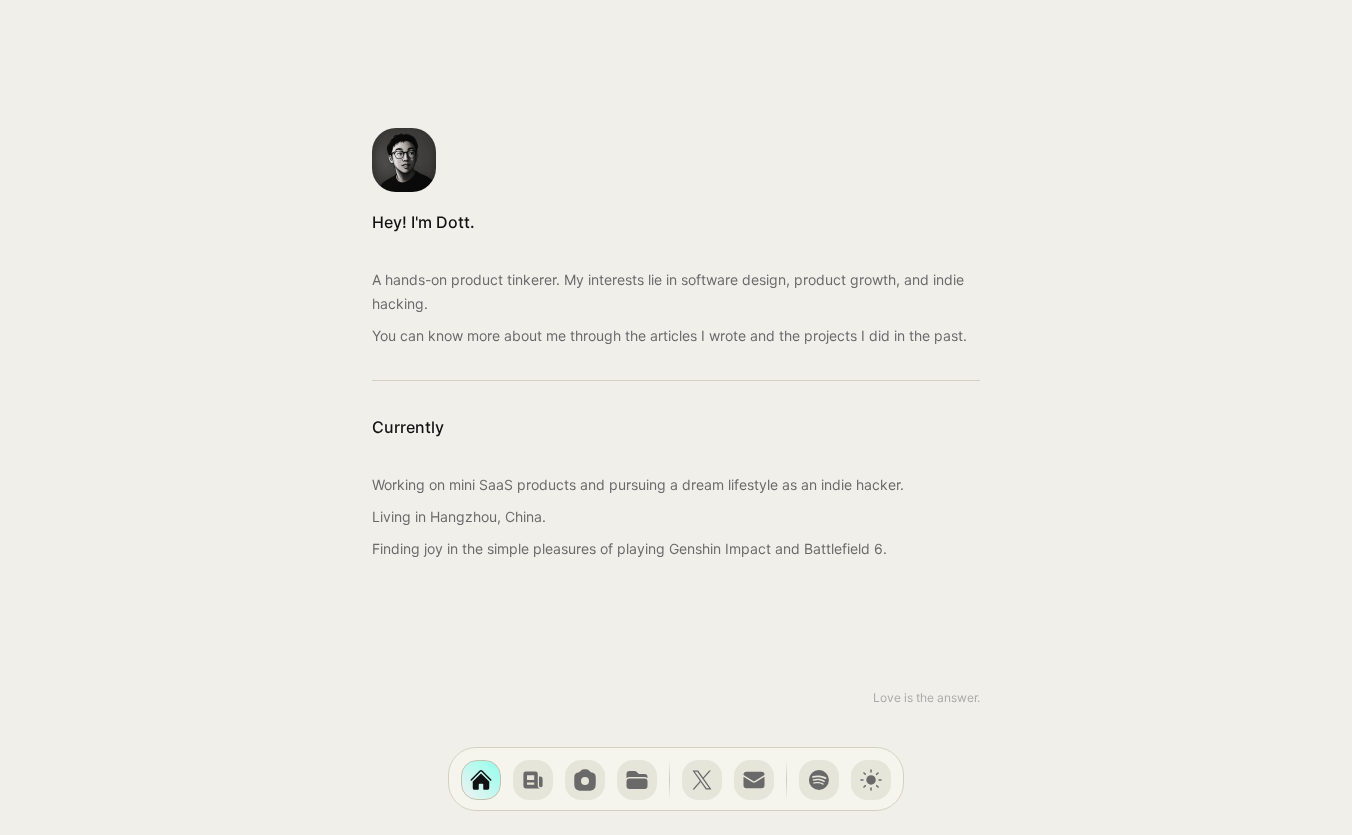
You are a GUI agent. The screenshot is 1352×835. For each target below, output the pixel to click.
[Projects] (637, 780)
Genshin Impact (720, 548)
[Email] (754, 780)
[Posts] (533, 780)
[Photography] (585, 780)
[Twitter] (702, 780)
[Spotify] (819, 780)
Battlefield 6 (843, 548)
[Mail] (754, 780)
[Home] (481, 780)
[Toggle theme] (871, 780)
